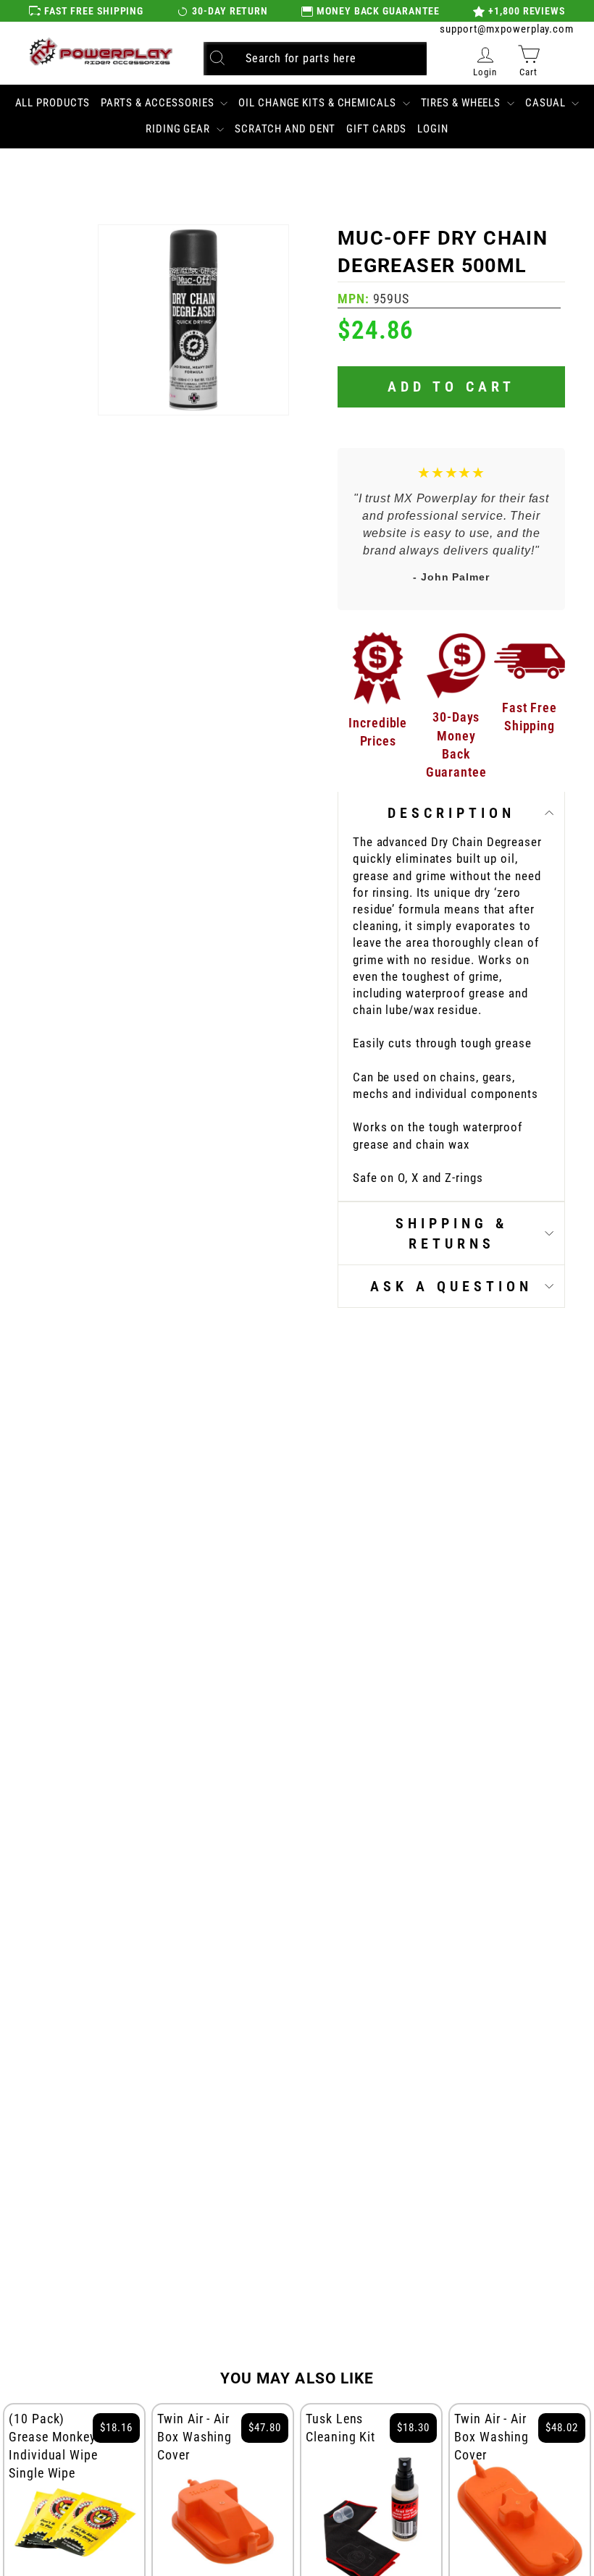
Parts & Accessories (159, 103)
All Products (53, 103)
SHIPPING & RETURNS (452, 1233)
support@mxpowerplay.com (507, 29)
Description (451, 813)
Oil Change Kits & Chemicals (318, 103)
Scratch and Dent (285, 129)
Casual (547, 103)
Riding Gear (179, 129)
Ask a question (451, 1286)
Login (433, 129)
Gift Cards (376, 129)
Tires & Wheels (463, 103)
